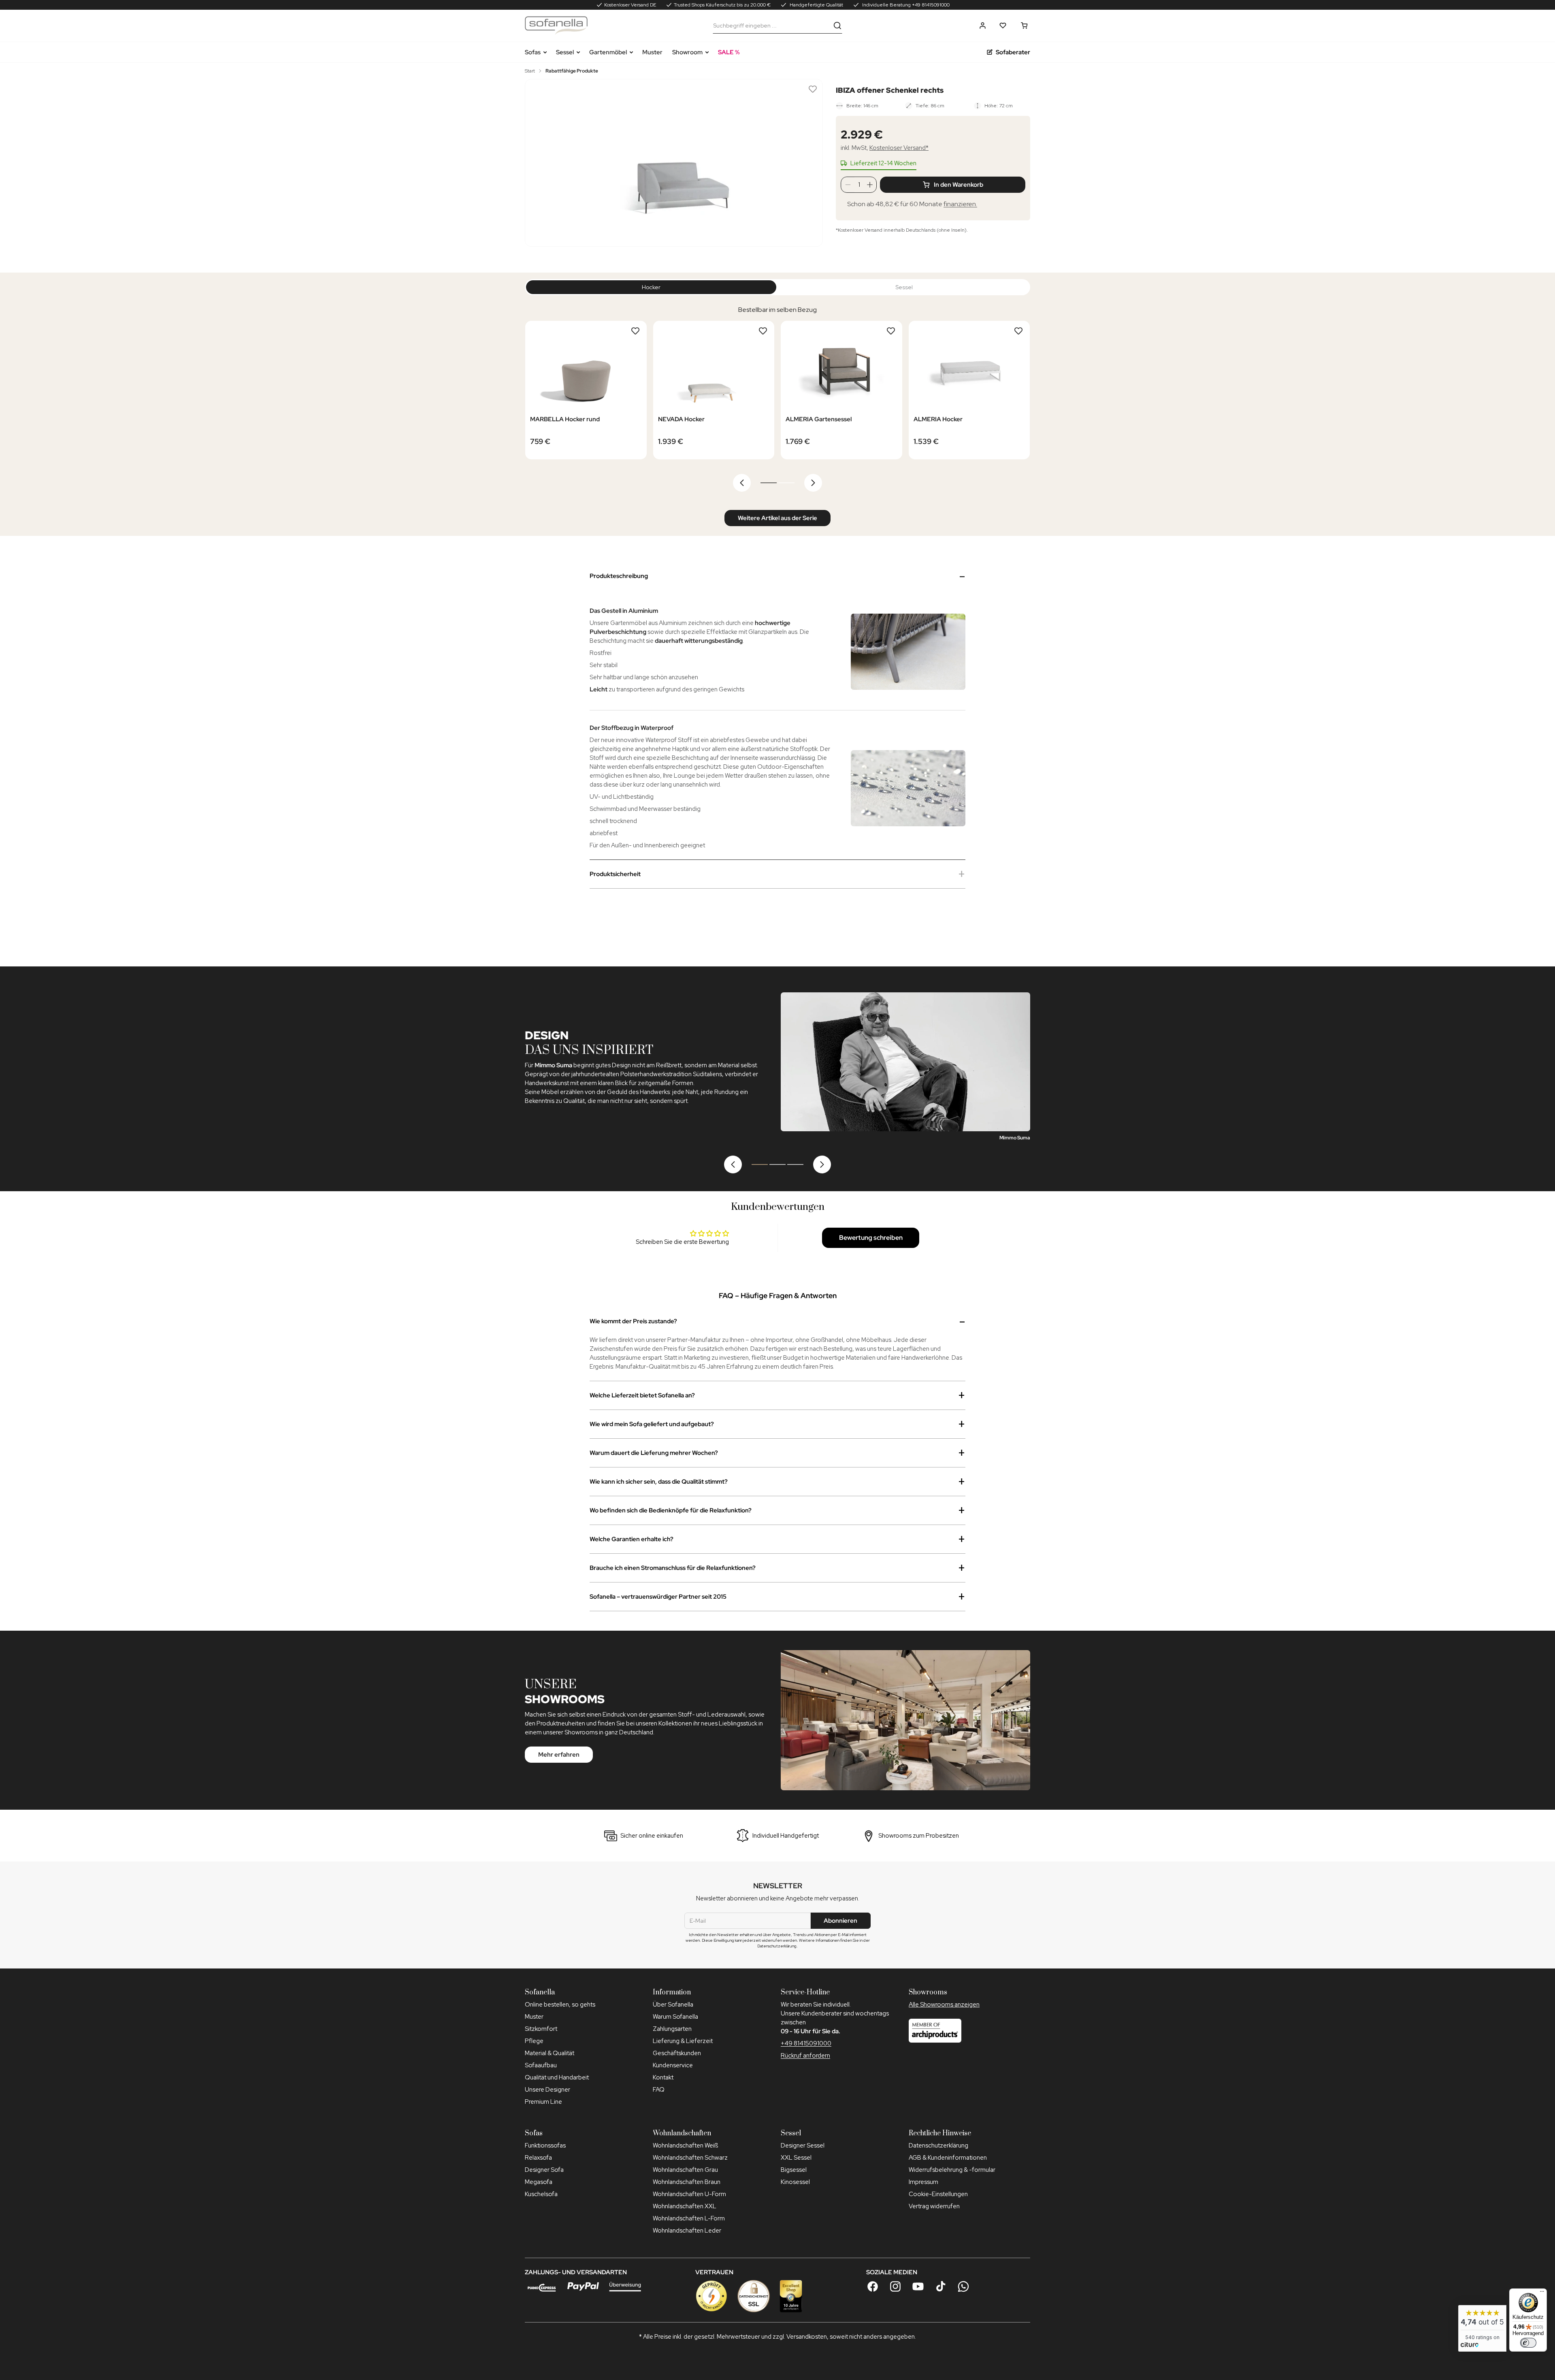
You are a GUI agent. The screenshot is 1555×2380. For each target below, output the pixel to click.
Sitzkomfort (541, 2029)
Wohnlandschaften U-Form (689, 2194)
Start (530, 71)
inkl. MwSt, (885, 148)
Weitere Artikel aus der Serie (777, 518)
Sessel (565, 52)
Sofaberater (1013, 52)
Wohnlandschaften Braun (687, 2182)
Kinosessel (795, 2182)
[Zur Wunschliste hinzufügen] (813, 89)
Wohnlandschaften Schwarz (690, 2158)
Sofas (533, 52)
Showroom (687, 52)
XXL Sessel (796, 2158)
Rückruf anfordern (805, 2056)
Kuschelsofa (541, 2194)
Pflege (534, 2041)
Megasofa (539, 2182)
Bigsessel (794, 2170)
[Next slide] (813, 483)
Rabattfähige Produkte (572, 71)
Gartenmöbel (608, 52)
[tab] (769, 483)
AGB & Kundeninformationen (948, 2158)
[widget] (1482, 2328)
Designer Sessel (803, 2145)
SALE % (729, 52)
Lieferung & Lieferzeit (683, 2041)
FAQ (659, 2090)
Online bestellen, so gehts (560, 2005)
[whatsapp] (963, 2286)
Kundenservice (673, 2065)
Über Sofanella (673, 2005)
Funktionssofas (545, 2145)
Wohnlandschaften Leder (687, 2231)
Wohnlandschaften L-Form (689, 2218)
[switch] (1528, 2343)
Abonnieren (840, 1921)
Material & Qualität (550, 2053)
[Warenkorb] (1024, 26)
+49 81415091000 (806, 2043)
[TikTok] (941, 2286)
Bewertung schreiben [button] (871, 1238)
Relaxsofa (538, 2158)
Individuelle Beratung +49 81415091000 (905, 5)
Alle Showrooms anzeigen (944, 2005)
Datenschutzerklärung (938, 2145)
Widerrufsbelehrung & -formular (952, 2170)
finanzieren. (960, 204)
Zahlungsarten (672, 2029)
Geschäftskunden (677, 2053)
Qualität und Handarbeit (557, 2077)
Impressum (923, 2182)
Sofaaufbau (541, 2065)
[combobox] (771, 26)
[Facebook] (873, 2286)
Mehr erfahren (559, 1755)
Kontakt (663, 2077)
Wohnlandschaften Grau (685, 2170)
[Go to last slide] (742, 483)
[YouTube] (918, 2286)
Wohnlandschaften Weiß (685, 2145)
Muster (652, 52)
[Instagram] (895, 2286)
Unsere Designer (547, 2090)
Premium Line (543, 2102)
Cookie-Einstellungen (938, 2194)
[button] (983, 26)
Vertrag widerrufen (934, 2206)
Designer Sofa (544, 2170)
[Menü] (1542, 2293)
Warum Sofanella (675, 2017)
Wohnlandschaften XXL (685, 2206)
